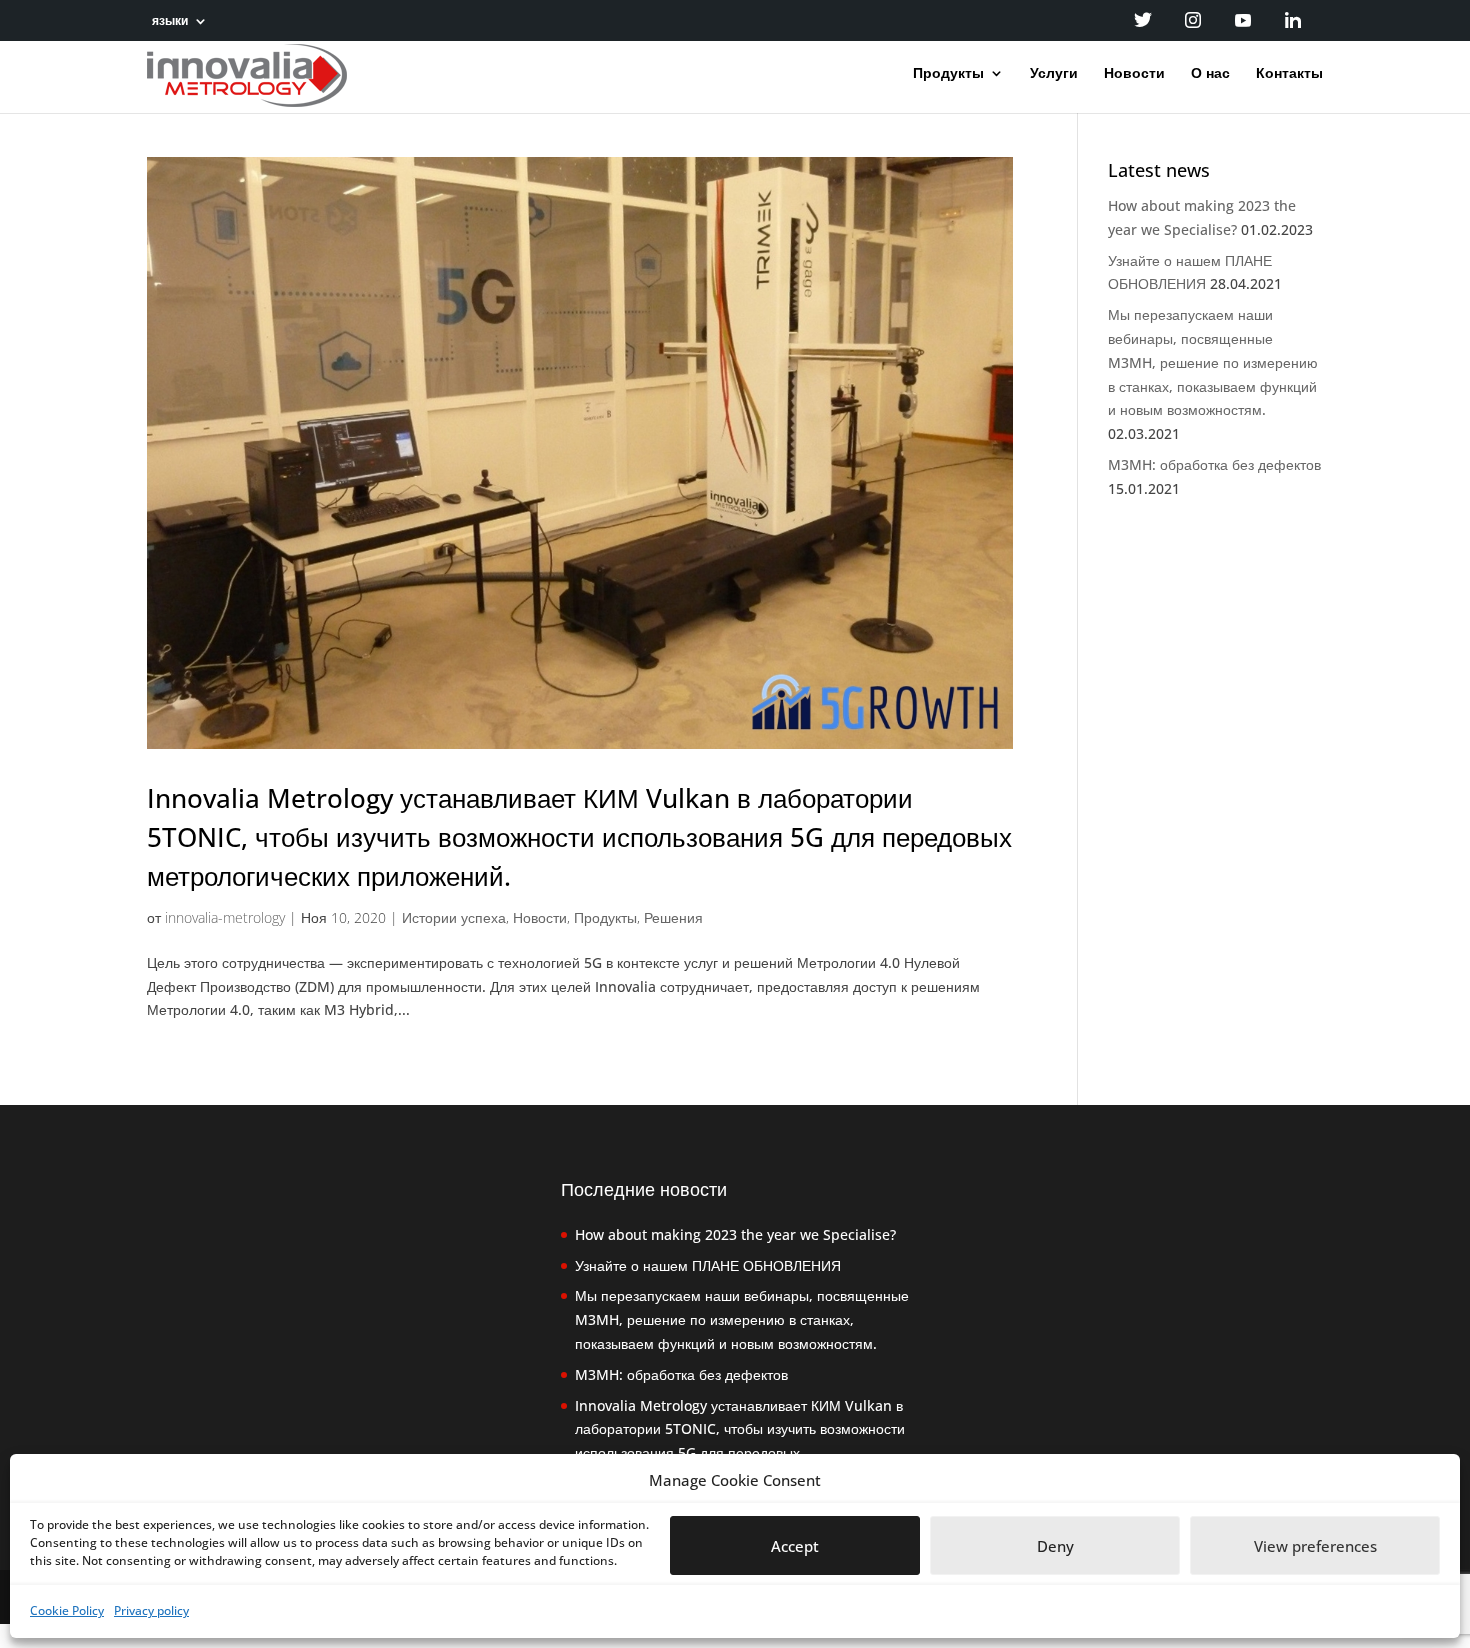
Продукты (948, 74)
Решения (673, 917)
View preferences (1315, 1546)
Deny (1055, 1546)
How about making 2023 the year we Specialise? (735, 1234)
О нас (1210, 74)
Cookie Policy (67, 1610)
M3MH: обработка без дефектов (1214, 464)
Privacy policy (151, 1610)
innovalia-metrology (225, 917)
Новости (1134, 74)
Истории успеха (454, 917)
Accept (795, 1546)
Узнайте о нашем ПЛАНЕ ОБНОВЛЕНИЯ (708, 1265)
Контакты (1289, 74)
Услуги (1054, 74)
